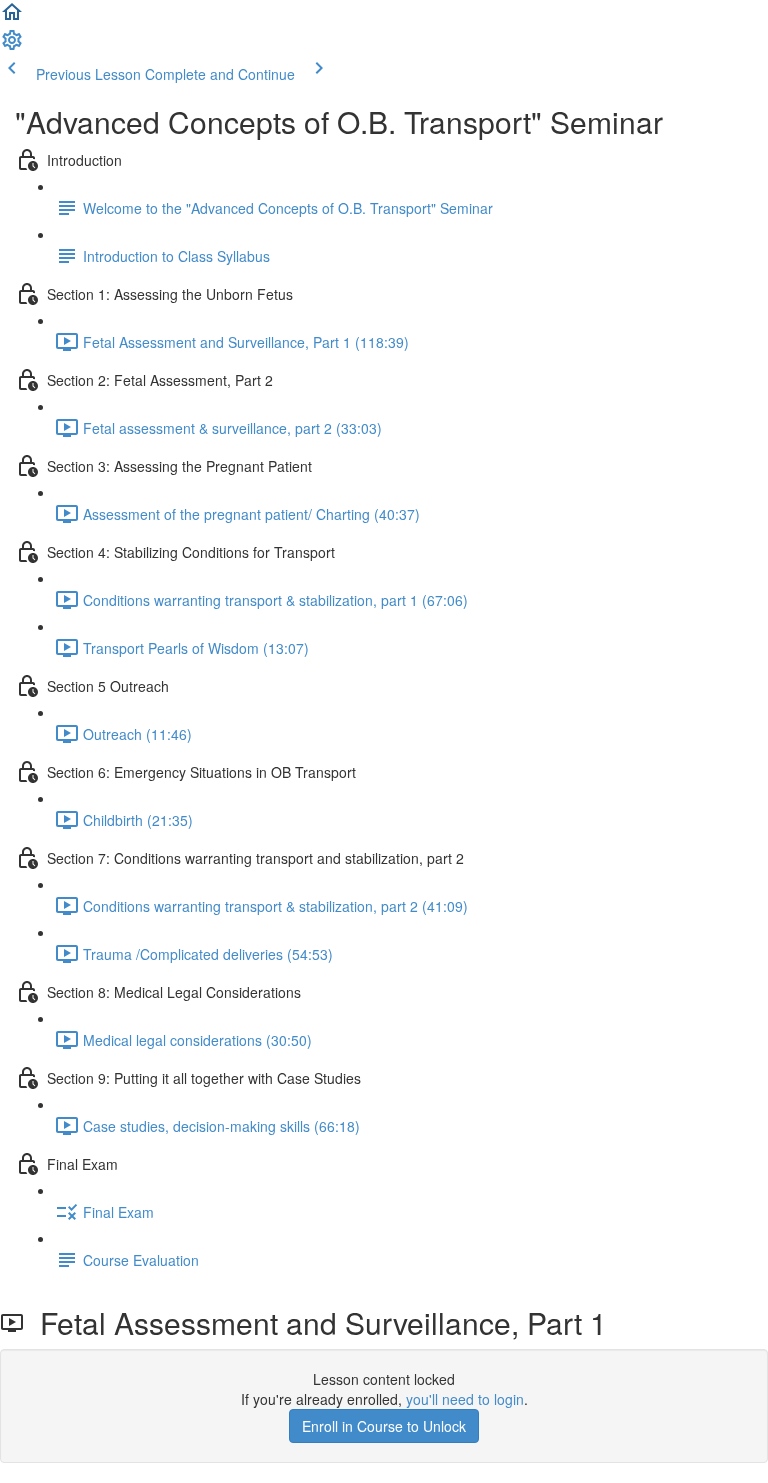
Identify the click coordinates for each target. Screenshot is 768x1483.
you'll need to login (465, 1399)
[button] (12, 18)
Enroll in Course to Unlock (384, 1426)
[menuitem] (12, 46)
